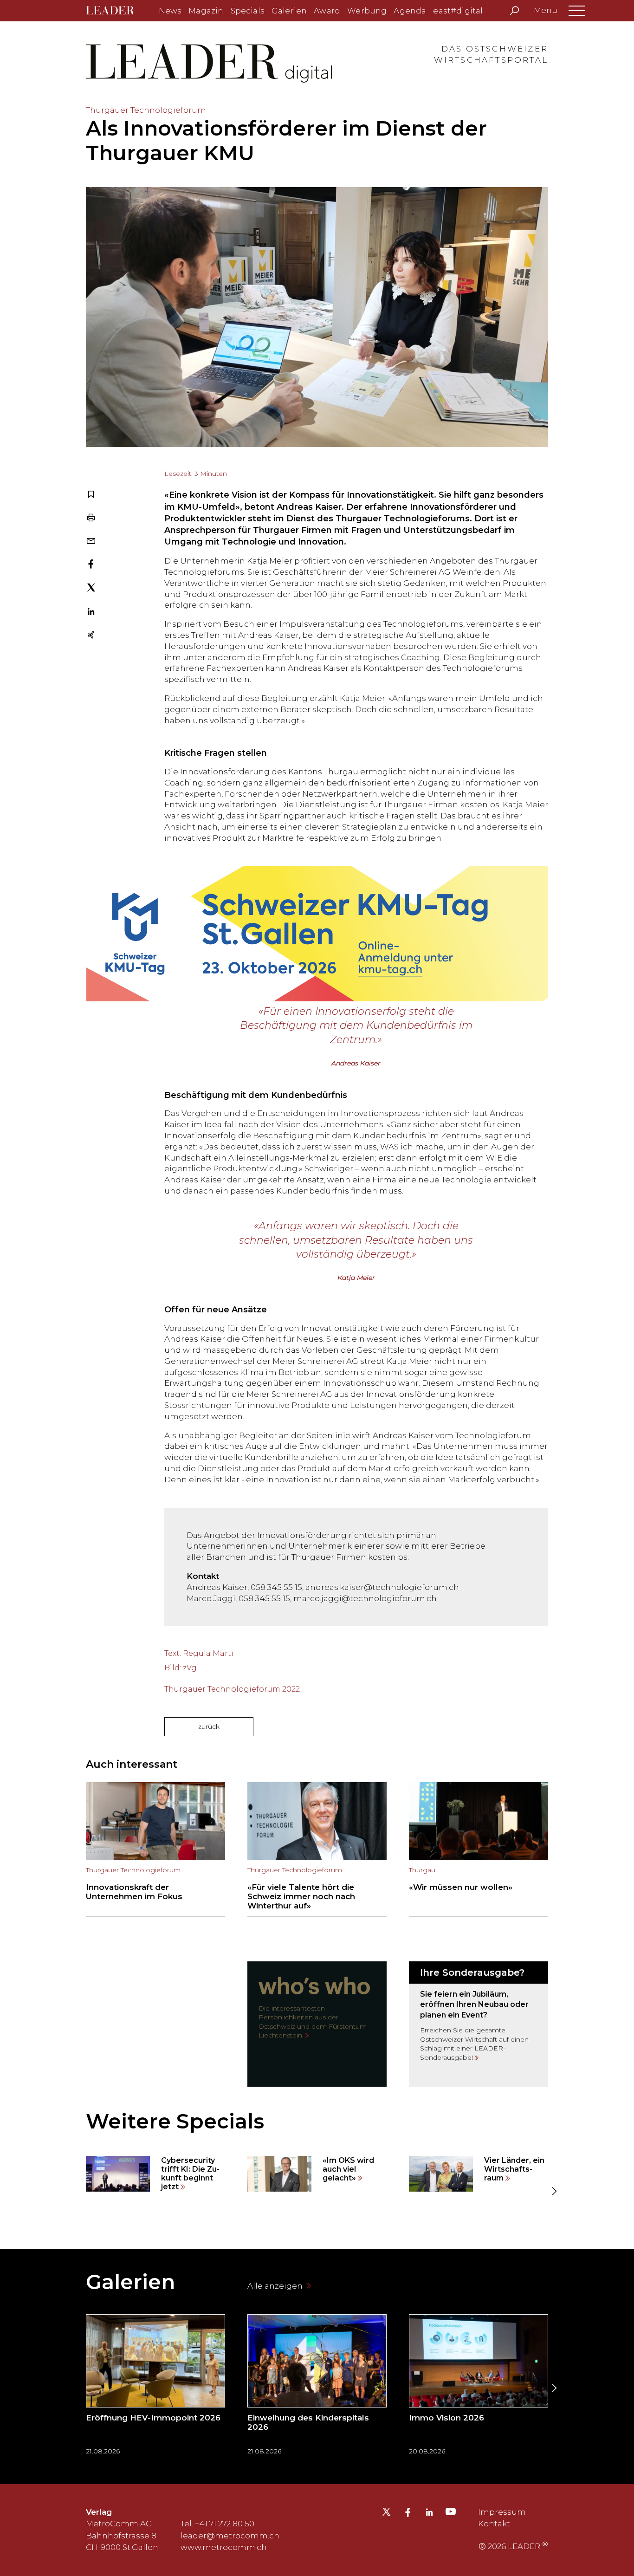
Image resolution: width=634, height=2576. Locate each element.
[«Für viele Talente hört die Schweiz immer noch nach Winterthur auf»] (317, 1849)
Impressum (502, 2512)
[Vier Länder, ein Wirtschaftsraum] (479, 2174)
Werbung (367, 11)
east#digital (458, 11)
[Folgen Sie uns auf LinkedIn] (429, 2513)
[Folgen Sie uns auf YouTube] (451, 2514)
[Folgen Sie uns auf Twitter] (386, 2514)
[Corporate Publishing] (479, 2024)
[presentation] (80, 2191)
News (170, 11)
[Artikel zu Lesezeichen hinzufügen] (91, 495)
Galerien (289, 11)
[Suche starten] (514, 11)
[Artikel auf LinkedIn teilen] (91, 613)
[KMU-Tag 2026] (317, 924)
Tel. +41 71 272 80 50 (217, 2524)
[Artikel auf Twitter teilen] (91, 589)
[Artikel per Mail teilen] (91, 542)
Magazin (206, 11)
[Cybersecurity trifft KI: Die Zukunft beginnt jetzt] (155, 2174)
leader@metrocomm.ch (230, 2536)
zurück (209, 1726)
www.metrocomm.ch (224, 2547)
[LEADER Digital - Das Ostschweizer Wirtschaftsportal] (117, 11)
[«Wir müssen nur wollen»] (479, 1849)
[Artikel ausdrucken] (91, 519)
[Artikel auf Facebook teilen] (91, 565)
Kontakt (494, 2524)
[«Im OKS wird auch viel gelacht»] (317, 2174)
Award (327, 11)
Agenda (410, 11)
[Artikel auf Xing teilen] (91, 636)
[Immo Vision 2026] (479, 2388)
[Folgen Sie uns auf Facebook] (408, 2513)
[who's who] (317, 2024)
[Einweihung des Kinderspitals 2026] (317, 2388)
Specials (248, 11)
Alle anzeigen (276, 2286)
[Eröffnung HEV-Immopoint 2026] (155, 2388)
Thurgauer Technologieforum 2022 (232, 1689)
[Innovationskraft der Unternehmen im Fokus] (155, 1849)
